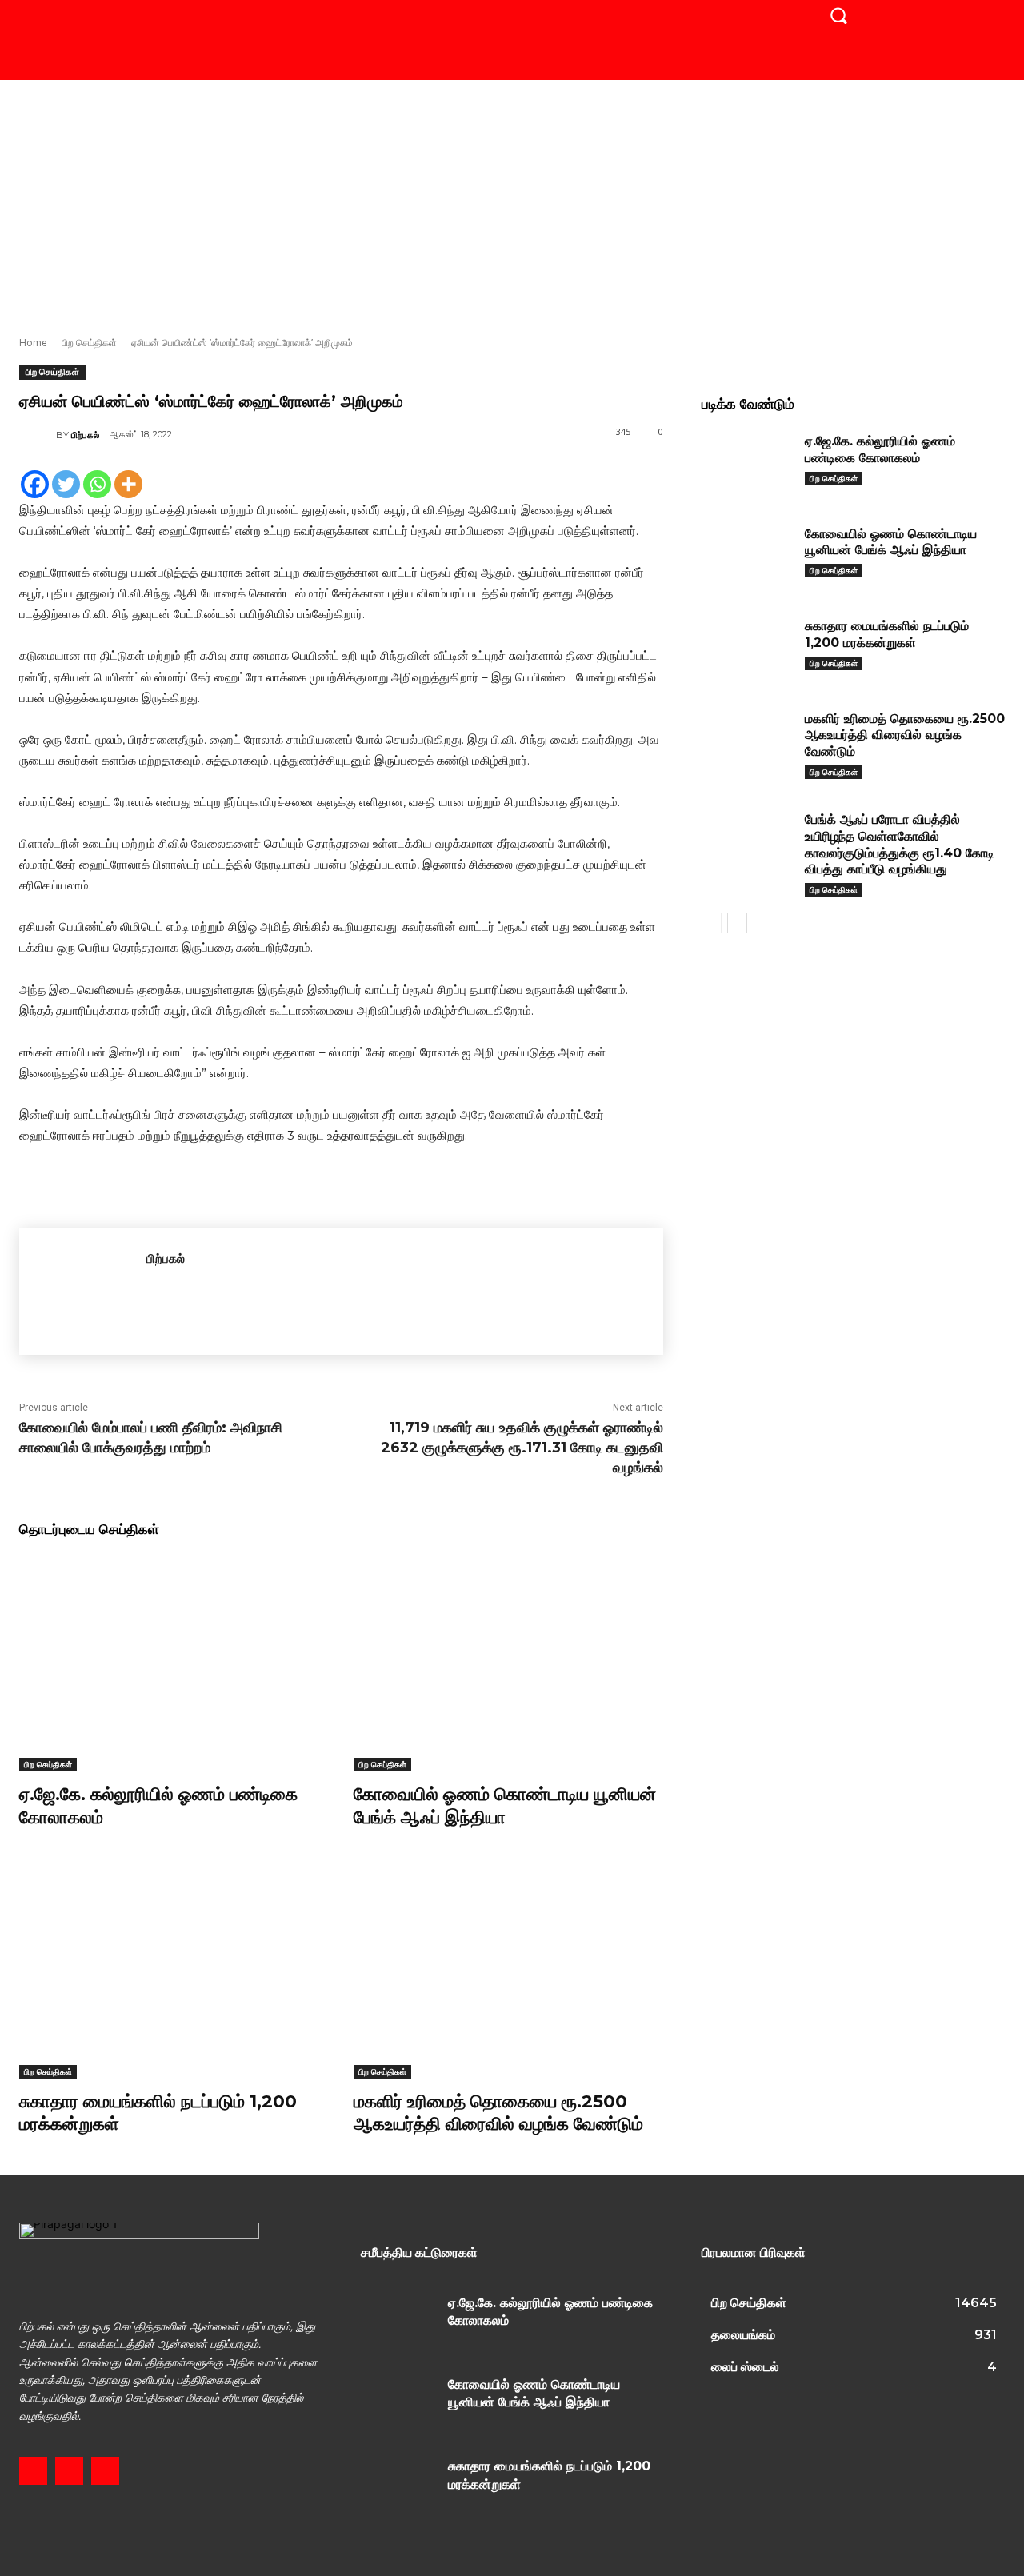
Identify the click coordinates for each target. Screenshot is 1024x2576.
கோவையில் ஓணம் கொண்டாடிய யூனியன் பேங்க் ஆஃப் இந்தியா (505, 1806)
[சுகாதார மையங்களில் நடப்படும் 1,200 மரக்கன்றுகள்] (174, 1969)
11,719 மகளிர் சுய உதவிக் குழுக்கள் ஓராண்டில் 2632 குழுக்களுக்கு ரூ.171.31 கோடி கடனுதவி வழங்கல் (522, 1448)
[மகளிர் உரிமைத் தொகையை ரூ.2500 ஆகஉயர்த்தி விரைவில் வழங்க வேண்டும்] (509, 1969)
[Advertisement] (512, 200)
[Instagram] (69, 2471)
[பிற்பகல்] (38, 435)
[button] (838, 15)
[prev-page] (712, 923)
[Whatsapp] (97, 484)
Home (33, 343)
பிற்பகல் (85, 435)
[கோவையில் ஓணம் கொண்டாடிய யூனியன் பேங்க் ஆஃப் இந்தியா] (509, 1663)
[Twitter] (66, 484)
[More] (128, 484)
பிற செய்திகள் (89, 343)
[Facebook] (35, 484)
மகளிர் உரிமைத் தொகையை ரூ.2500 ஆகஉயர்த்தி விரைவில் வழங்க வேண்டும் (905, 735)
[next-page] (737, 923)
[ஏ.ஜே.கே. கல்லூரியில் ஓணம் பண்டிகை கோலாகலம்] (174, 1663)
